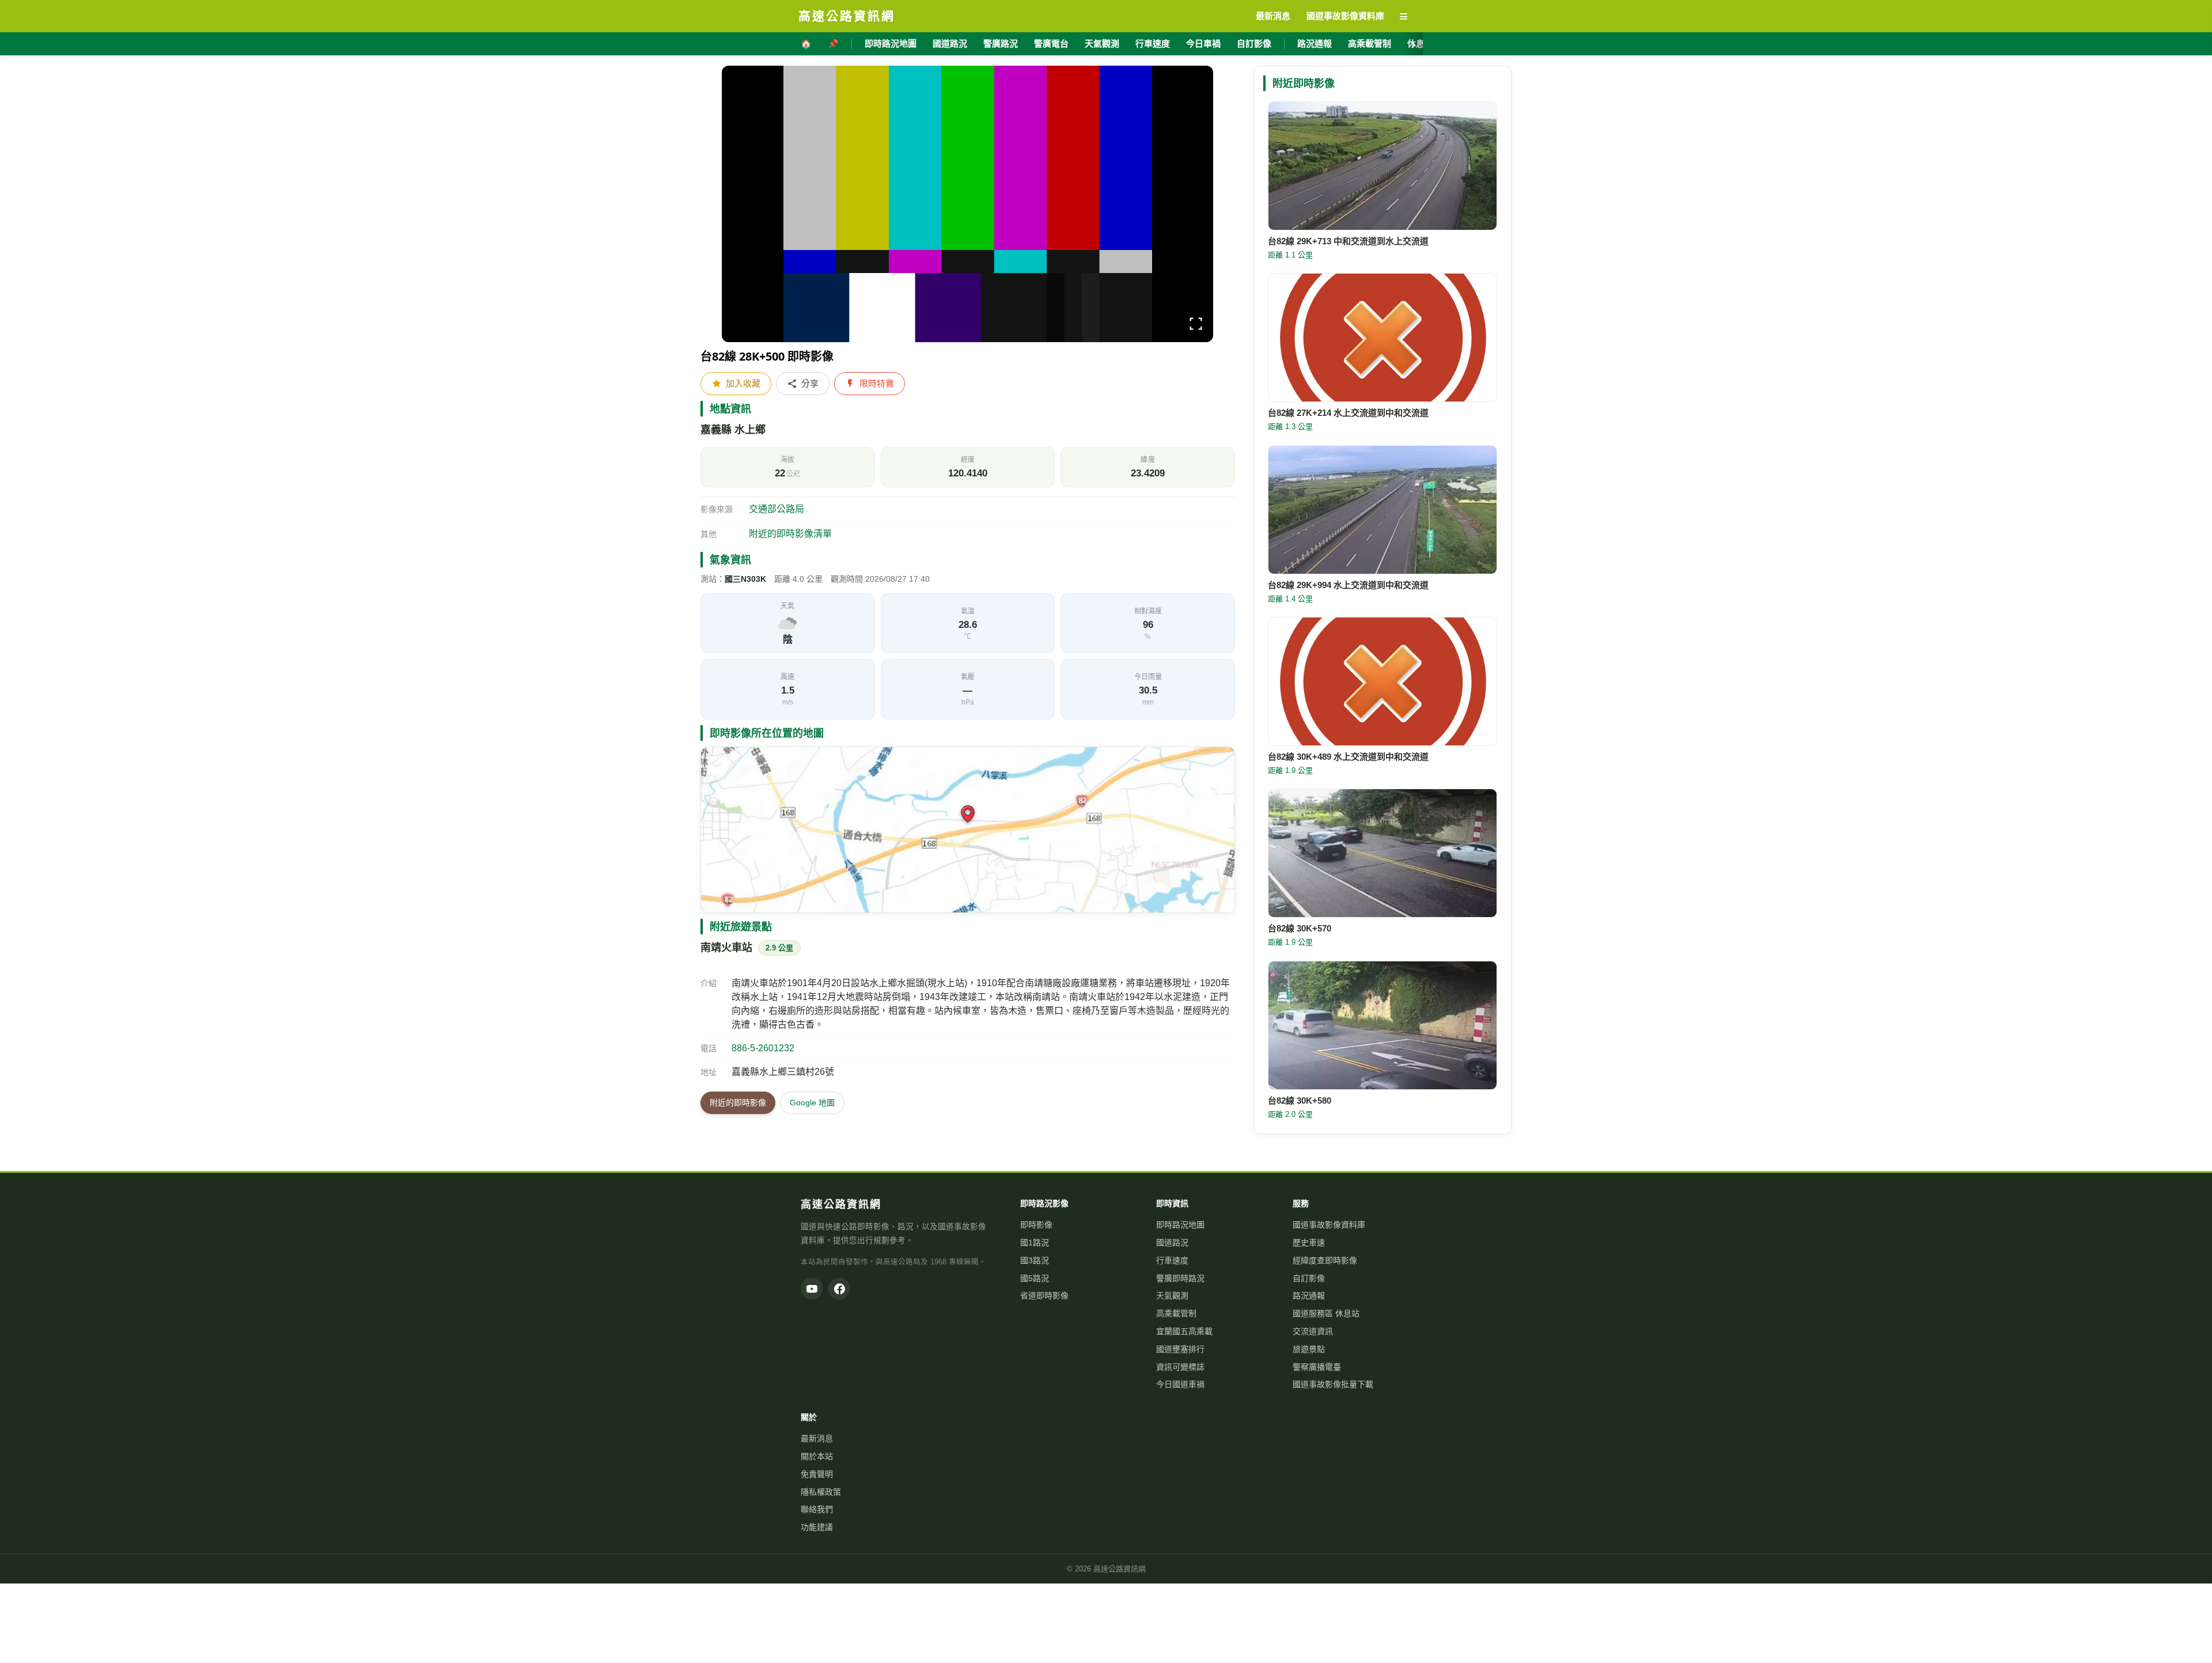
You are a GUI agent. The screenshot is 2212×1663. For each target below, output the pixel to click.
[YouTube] (812, 1289)
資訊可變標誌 (1180, 1367)
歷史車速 (1309, 1242)
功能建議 (817, 1527)
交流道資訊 (1313, 1331)
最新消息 (817, 1438)
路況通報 (1315, 43)
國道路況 (950, 43)
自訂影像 (1254, 43)
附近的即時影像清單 (790, 534)
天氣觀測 (1102, 43)
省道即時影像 (1044, 1295)
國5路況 (1035, 1278)
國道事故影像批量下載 (1333, 1384)
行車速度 (1153, 43)
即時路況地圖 (891, 43)
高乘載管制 (1370, 43)
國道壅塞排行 (1180, 1349)
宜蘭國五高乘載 (1184, 1331)
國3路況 (1035, 1260)
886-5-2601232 (763, 1048)
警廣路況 (1001, 43)
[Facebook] (839, 1289)
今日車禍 (1203, 43)
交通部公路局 (777, 509)
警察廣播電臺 (1317, 1367)
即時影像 (1036, 1225)
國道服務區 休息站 (1326, 1313)
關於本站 (817, 1456)
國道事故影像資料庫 (1329, 1225)
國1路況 (1035, 1242)
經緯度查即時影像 (1325, 1260)
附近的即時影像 (738, 1103)
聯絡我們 (817, 1509)
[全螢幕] (1196, 326)
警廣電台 (1051, 43)
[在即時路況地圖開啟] (968, 830)
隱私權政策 (821, 1492)
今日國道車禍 (1180, 1384)
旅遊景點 (1309, 1349)
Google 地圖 (812, 1103)
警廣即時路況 (1180, 1278)
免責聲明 (817, 1474)
